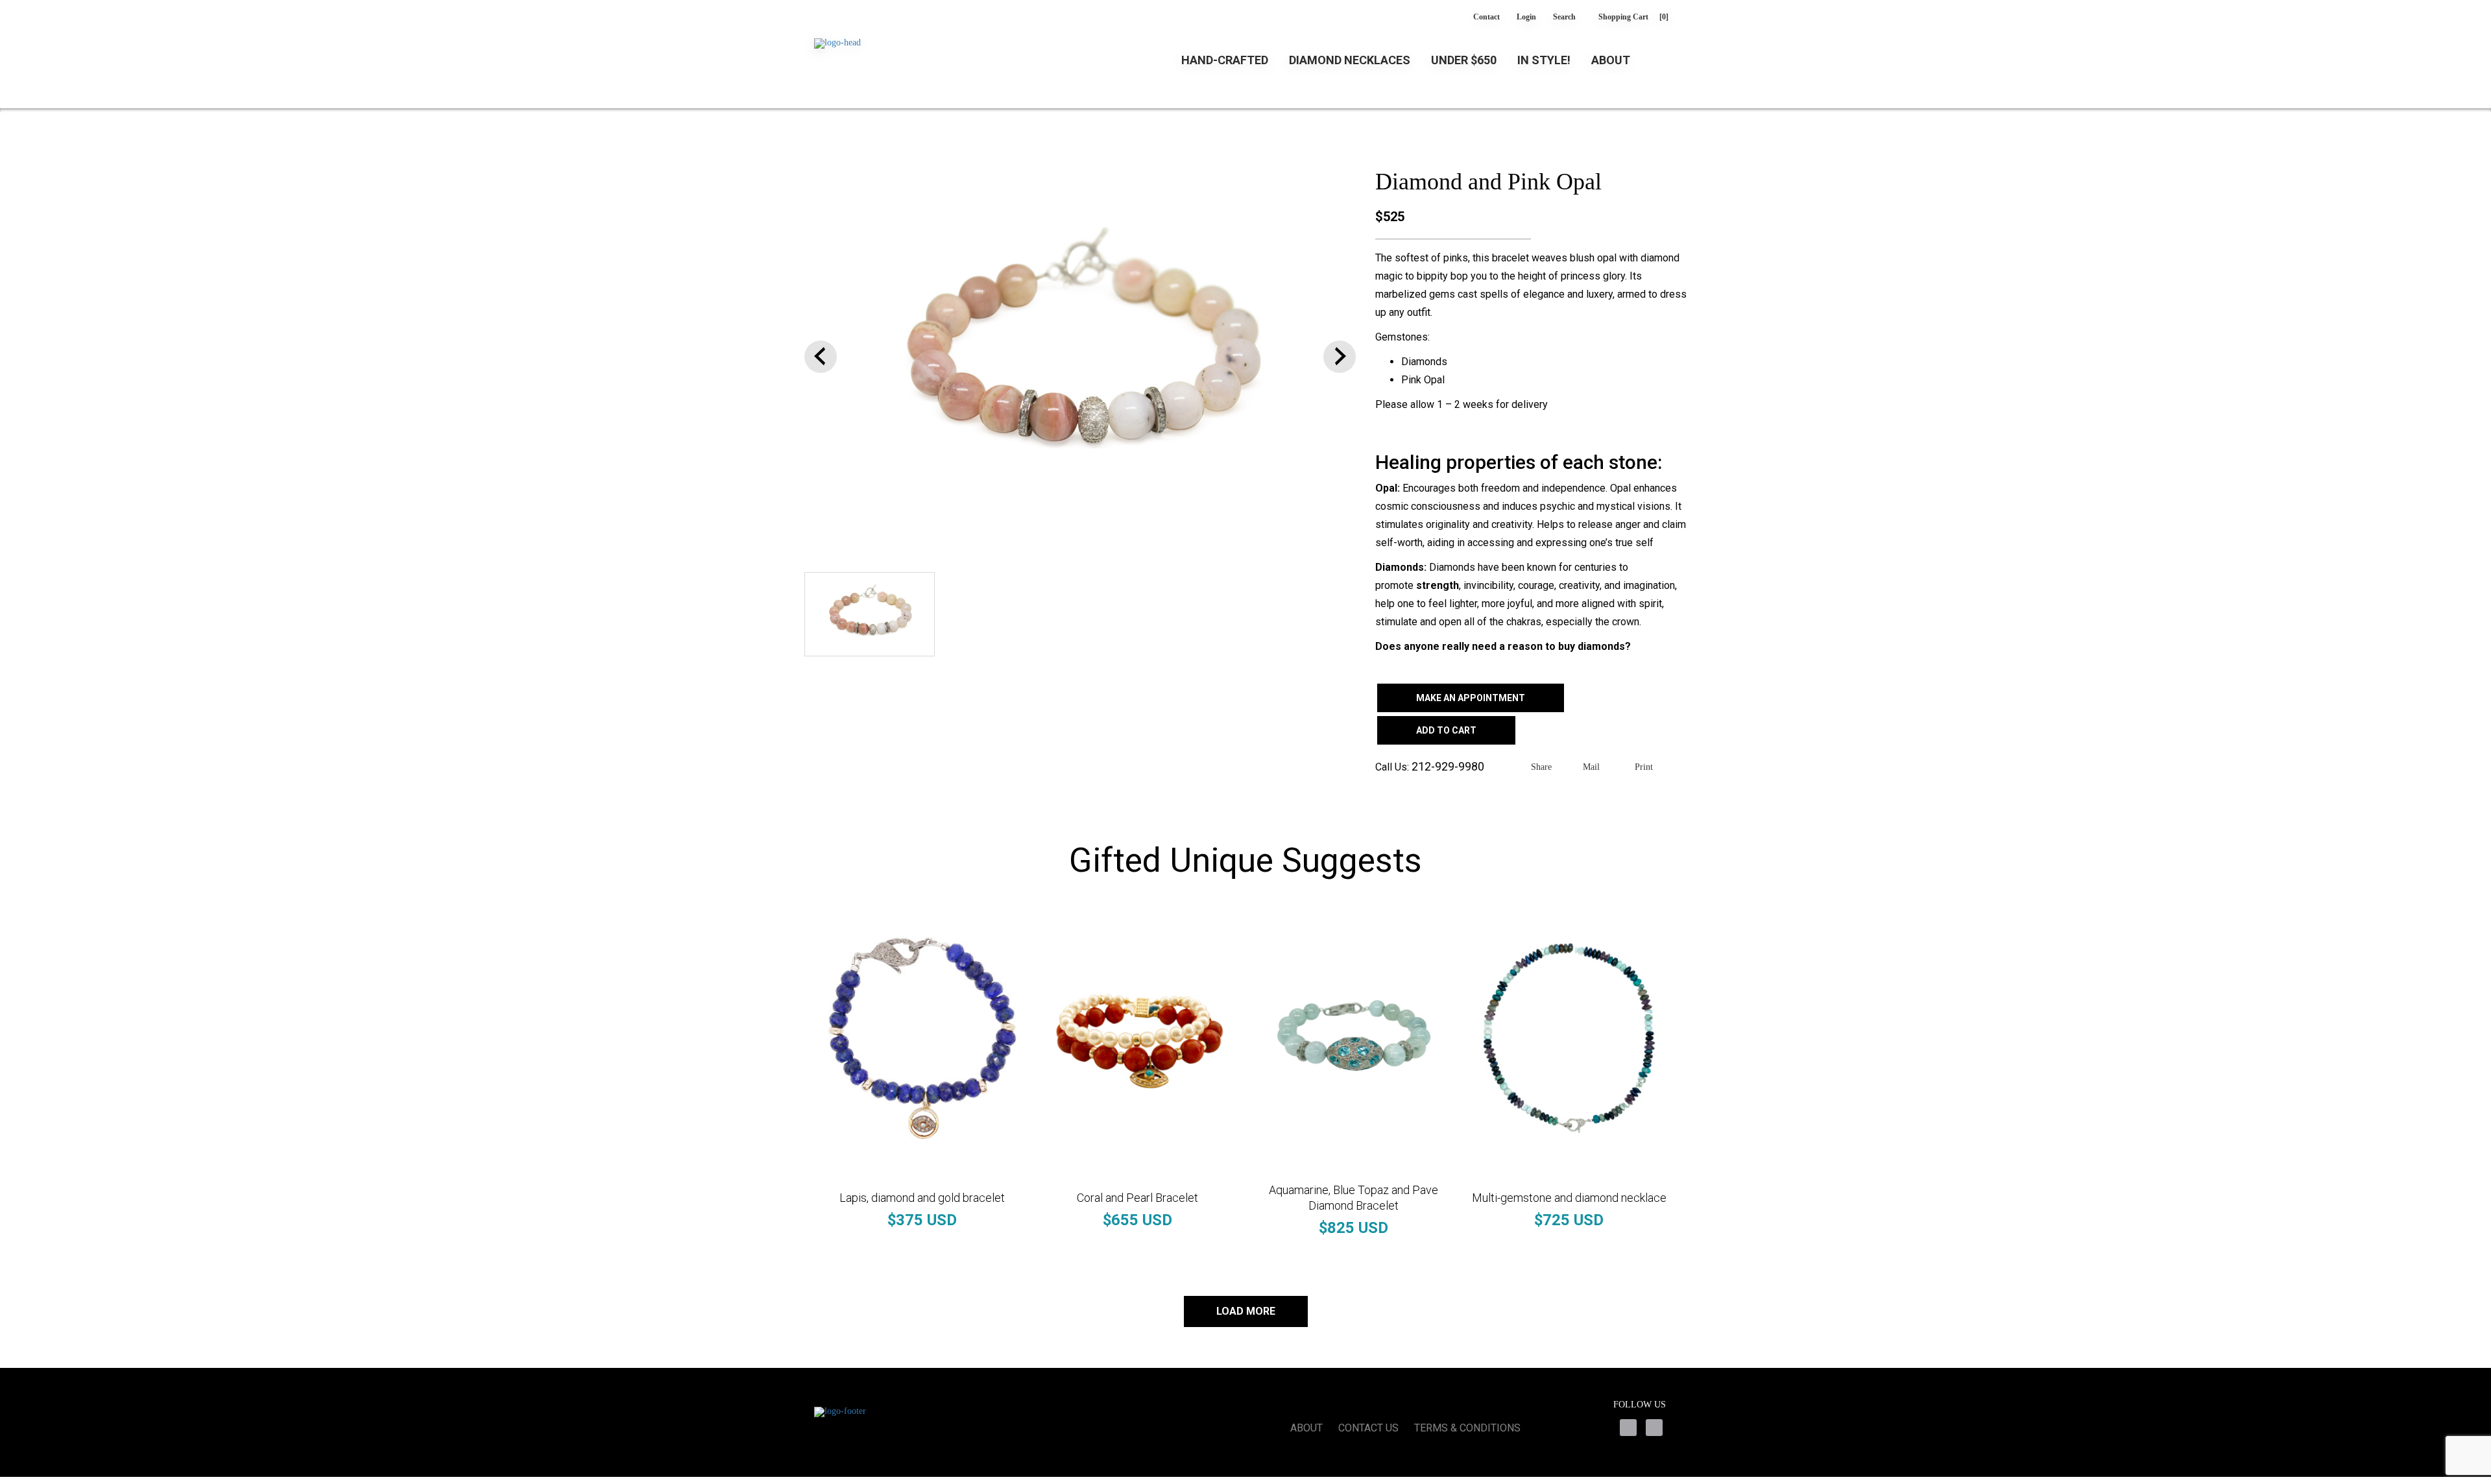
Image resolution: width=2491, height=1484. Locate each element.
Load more (1246, 1311)
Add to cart (1446, 730)
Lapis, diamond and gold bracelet (922, 1198)
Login (1526, 17)
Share (1541, 767)
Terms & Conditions (1467, 1428)
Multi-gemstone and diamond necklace (1569, 1198)
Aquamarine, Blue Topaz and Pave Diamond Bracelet (1354, 1198)
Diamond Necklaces (1350, 60)
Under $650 (1464, 60)
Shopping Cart (1633, 17)
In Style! (1544, 60)
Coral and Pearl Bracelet (1137, 1198)
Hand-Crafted (1225, 60)
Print (1644, 767)
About (1611, 60)
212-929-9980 (1448, 766)
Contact (1486, 17)
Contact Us (1368, 1428)
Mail (1591, 767)
